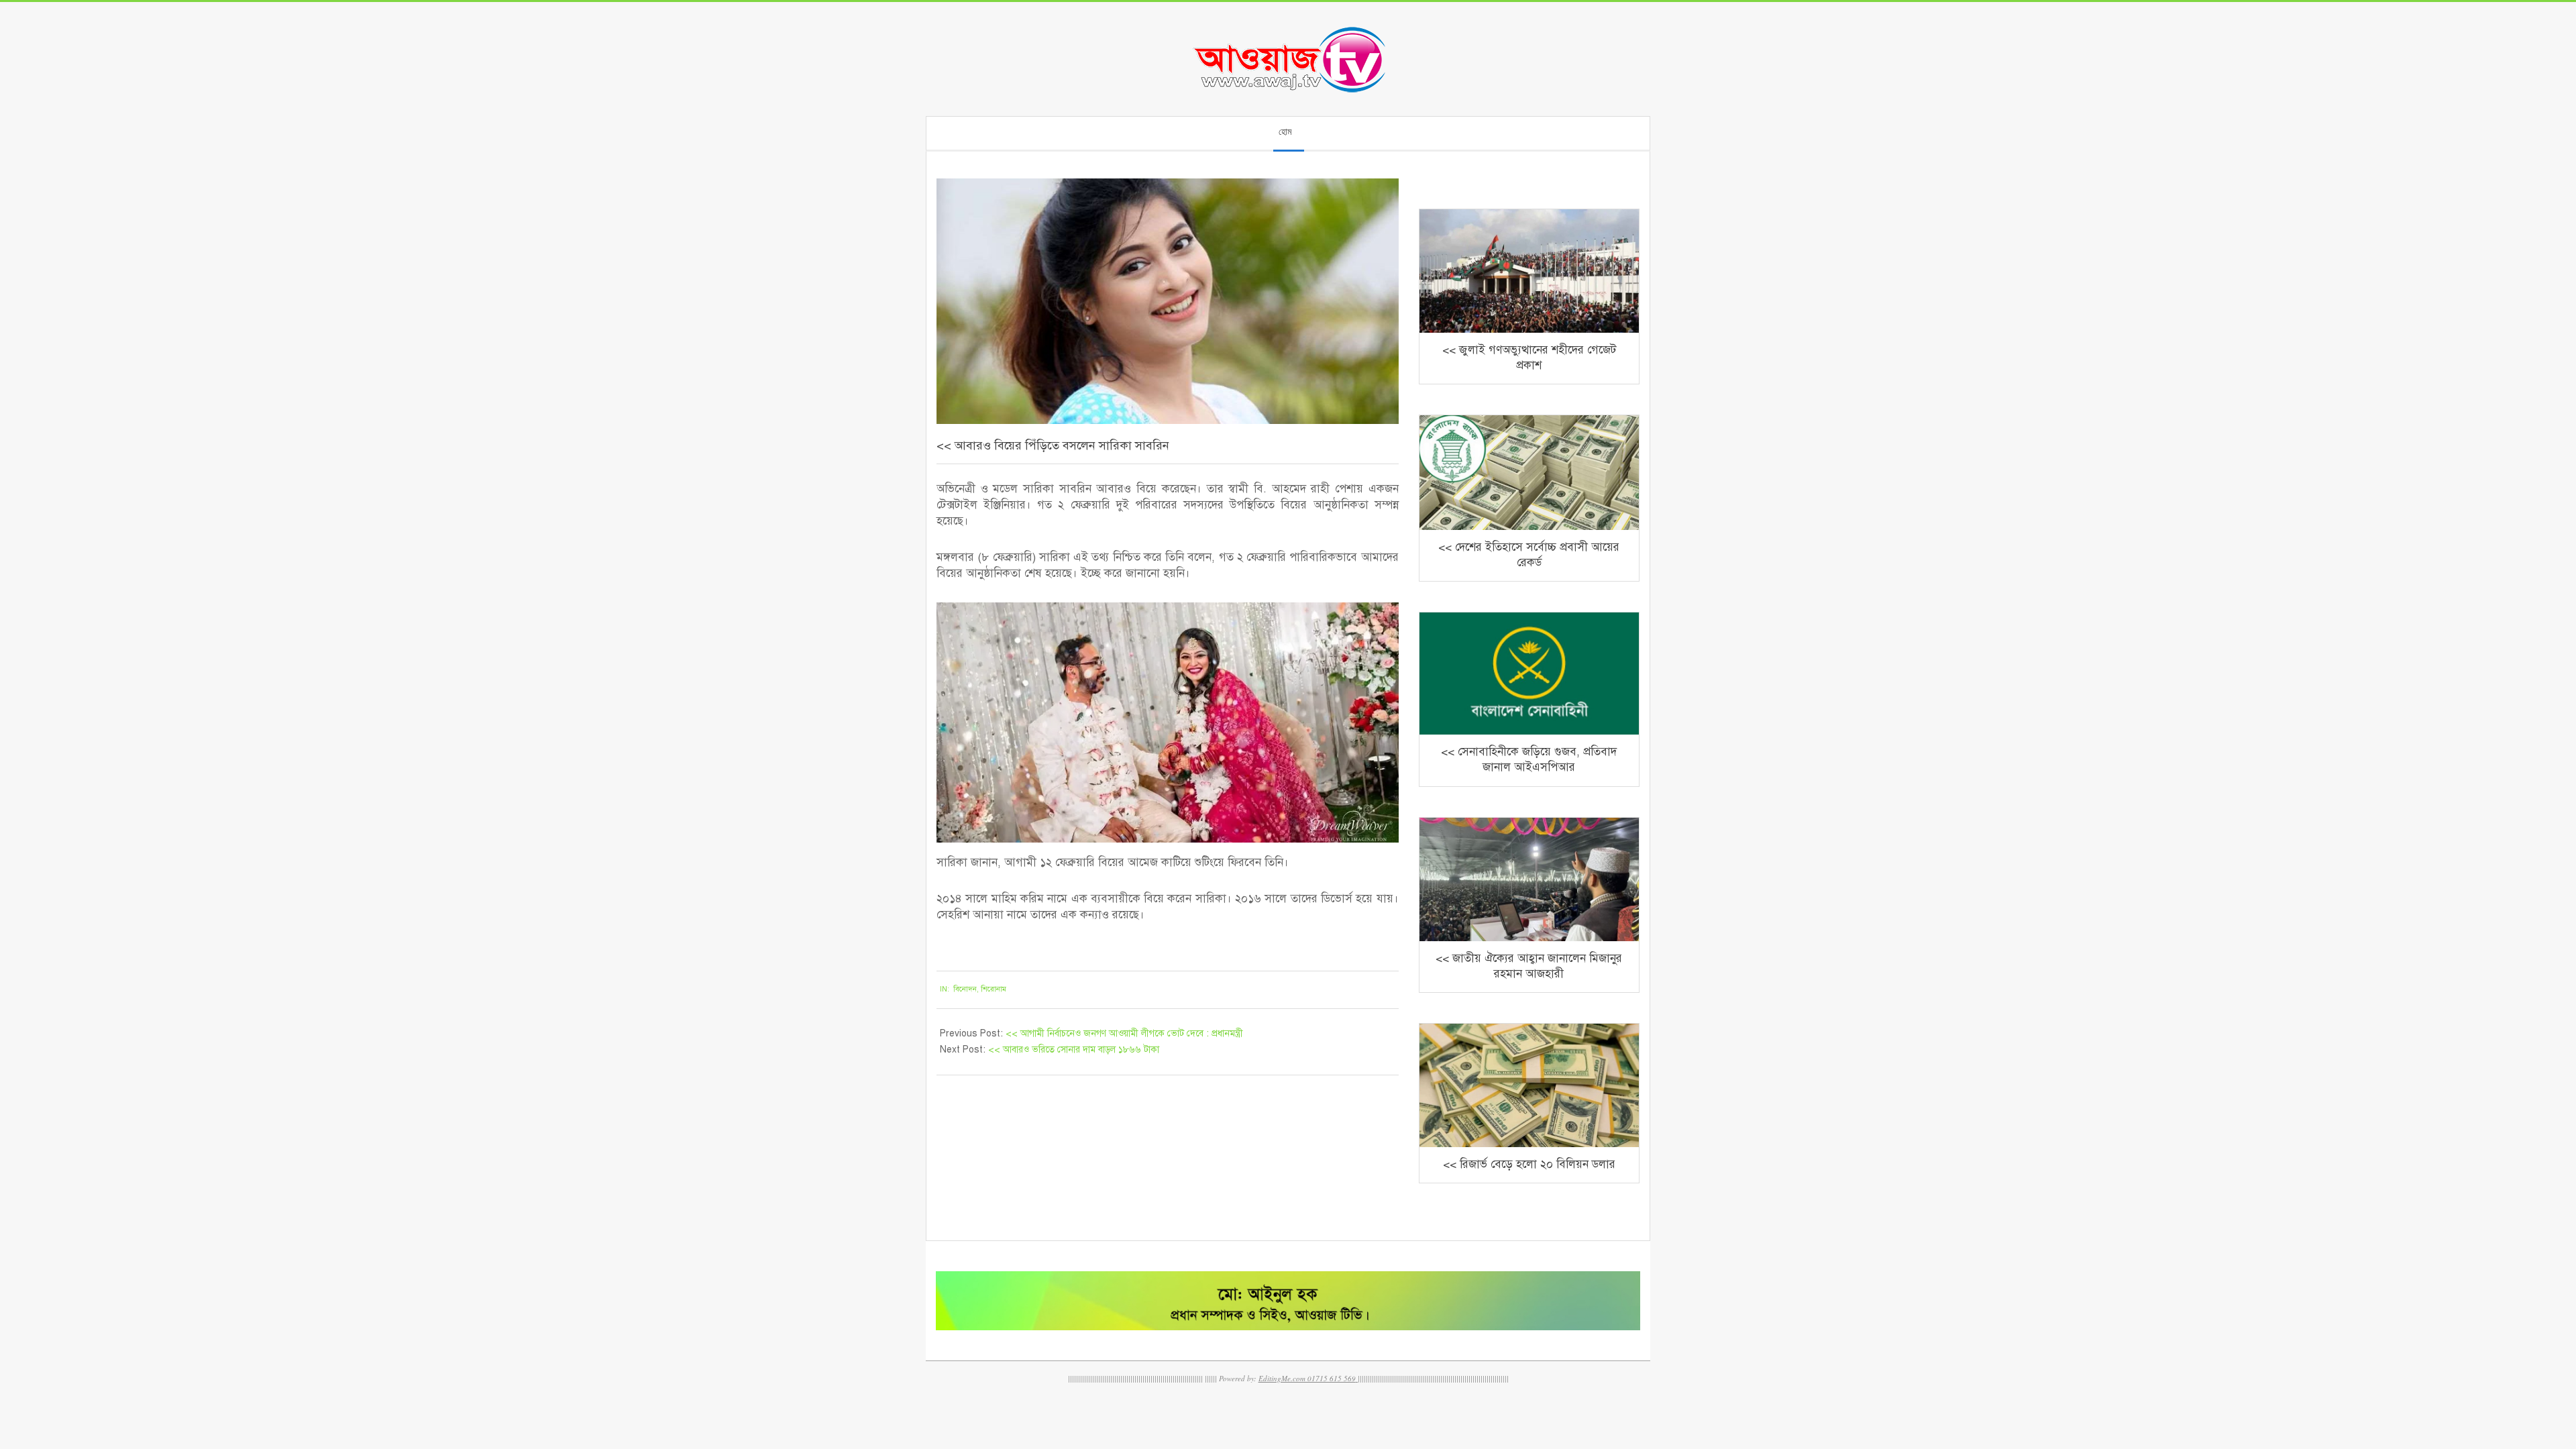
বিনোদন (965, 989)
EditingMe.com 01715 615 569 (1307, 1378)
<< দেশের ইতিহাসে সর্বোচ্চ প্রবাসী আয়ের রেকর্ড (1529, 555)
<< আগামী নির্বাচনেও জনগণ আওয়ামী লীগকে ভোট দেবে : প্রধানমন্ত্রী (1124, 1033)
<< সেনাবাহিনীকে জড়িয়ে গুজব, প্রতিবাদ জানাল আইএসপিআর (1529, 759)
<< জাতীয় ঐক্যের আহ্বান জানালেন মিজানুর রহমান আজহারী (1529, 966)
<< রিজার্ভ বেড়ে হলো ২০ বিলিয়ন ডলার (1529, 1164)
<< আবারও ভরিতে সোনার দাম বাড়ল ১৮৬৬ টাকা (1074, 1050)
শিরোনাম (994, 989)
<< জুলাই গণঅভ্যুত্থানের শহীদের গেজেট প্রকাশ (1529, 358)
